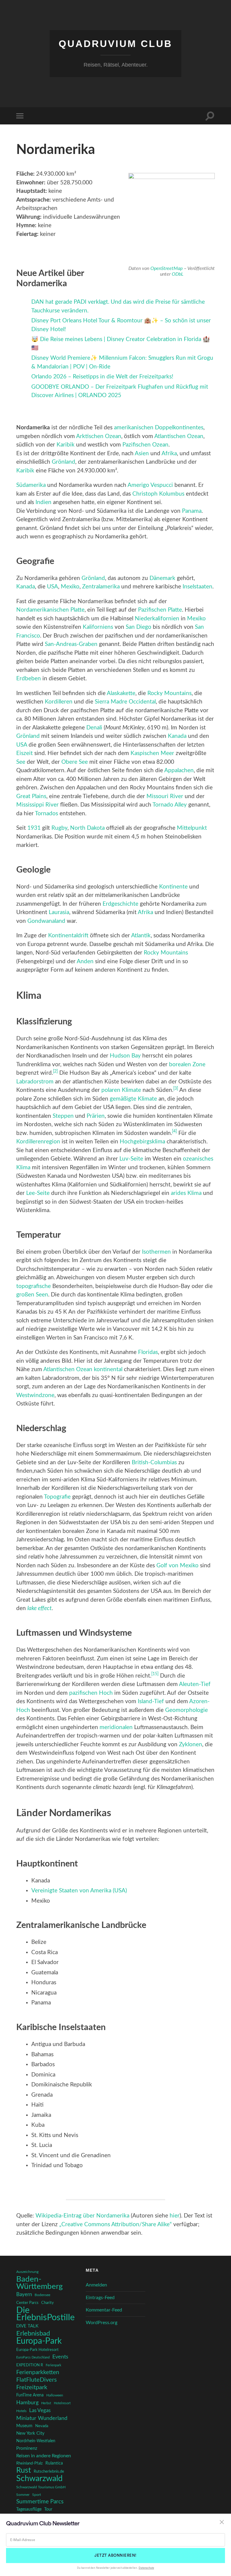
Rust (24, 2471)
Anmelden (96, 2285)
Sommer (23, 2495)
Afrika (169, 454)
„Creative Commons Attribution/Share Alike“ (115, 2225)
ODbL (178, 274)
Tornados (46, 814)
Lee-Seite (38, 1193)
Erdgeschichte (120, 904)
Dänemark (162, 578)
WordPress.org (102, 2323)
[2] (55, 1071)
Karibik (66, 445)
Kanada (26, 587)
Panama (192, 511)
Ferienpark (54, 2365)
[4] (174, 1131)
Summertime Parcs (40, 2502)
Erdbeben (29, 679)
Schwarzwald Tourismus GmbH (41, 2487)
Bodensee (42, 2295)
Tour (48, 2509)
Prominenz (27, 2448)
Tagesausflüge (29, 2509)
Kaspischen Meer (152, 753)
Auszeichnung (27, 2272)
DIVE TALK (27, 2326)
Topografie (57, 1497)
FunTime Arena (30, 2395)
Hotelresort (62, 2403)
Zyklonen (191, 1745)
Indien (43, 502)
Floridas (148, 1352)
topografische (34, 1286)
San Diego (139, 627)
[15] (155, 1674)
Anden (85, 962)
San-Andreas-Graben (71, 644)
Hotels (21, 2411)
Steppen (63, 1116)
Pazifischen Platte (160, 610)
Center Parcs (27, 2303)
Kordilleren (59, 702)
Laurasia (59, 912)
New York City (30, 2433)
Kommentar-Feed (104, 2310)
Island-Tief (151, 1702)
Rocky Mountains (169, 693)
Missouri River (165, 796)
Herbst (46, 2403)
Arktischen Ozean (99, 436)
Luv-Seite (131, 1159)
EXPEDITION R (30, 2365)
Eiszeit (25, 753)
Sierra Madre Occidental (125, 702)
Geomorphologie (186, 1710)
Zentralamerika (101, 587)
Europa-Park (39, 2341)
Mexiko (70, 587)
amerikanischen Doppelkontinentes (159, 428)
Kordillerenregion (38, 1142)
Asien (142, 454)
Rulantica (54, 2463)
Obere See (75, 762)
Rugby (59, 828)
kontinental (108, 1369)
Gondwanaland (46, 921)
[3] (176, 1089)
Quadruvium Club (115, 44)
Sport (37, 2495)
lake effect (40, 1608)
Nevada (42, 2426)
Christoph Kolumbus (158, 494)
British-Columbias (154, 1463)
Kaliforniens (98, 627)
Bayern (24, 2295)
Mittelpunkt (192, 828)
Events (60, 2357)
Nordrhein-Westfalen (36, 2441)
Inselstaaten (197, 587)
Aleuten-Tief (195, 1684)
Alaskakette (121, 693)
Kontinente (173, 887)
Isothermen (156, 1252)
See (21, 762)
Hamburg (27, 2403)
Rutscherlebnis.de (49, 2471)
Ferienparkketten (38, 2372)
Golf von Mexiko (177, 1566)
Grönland (63, 462)
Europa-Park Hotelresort (37, 2350)
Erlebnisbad (33, 2333)
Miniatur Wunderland (42, 2418)
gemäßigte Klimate (133, 1099)
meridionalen (116, 1727)
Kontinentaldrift (68, 936)
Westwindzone (35, 1395)
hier (175, 2216)
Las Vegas (40, 2410)
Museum (24, 2426)
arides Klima (186, 1193)
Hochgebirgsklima (142, 1142)
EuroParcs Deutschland (33, 2357)
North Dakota (87, 828)
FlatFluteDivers (37, 2380)
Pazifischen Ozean (145, 445)
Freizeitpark (32, 2387)
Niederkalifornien (157, 619)
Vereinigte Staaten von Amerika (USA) (79, 1891)
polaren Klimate (121, 1090)
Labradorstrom (35, 1082)
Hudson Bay (125, 1056)
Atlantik (141, 936)
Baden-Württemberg (40, 2283)
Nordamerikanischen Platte (50, 610)
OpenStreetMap (166, 268)
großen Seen (32, 1295)
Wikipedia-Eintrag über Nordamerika (82, 2216)
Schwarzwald (39, 2479)
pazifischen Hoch (91, 1693)
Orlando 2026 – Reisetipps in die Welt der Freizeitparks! (102, 377)
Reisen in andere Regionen (44, 2456)
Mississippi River (37, 805)
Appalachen (179, 771)
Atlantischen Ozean (179, 436)
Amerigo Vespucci (150, 485)
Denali (94, 728)
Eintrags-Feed (100, 2298)
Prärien (96, 1116)
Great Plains (31, 796)
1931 (34, 828)
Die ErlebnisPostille (45, 2314)
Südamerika (31, 485)
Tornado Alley (170, 805)
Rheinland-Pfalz (29, 2463)
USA (52, 587)
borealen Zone (187, 1065)
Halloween (55, 2395)
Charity (48, 2303)
